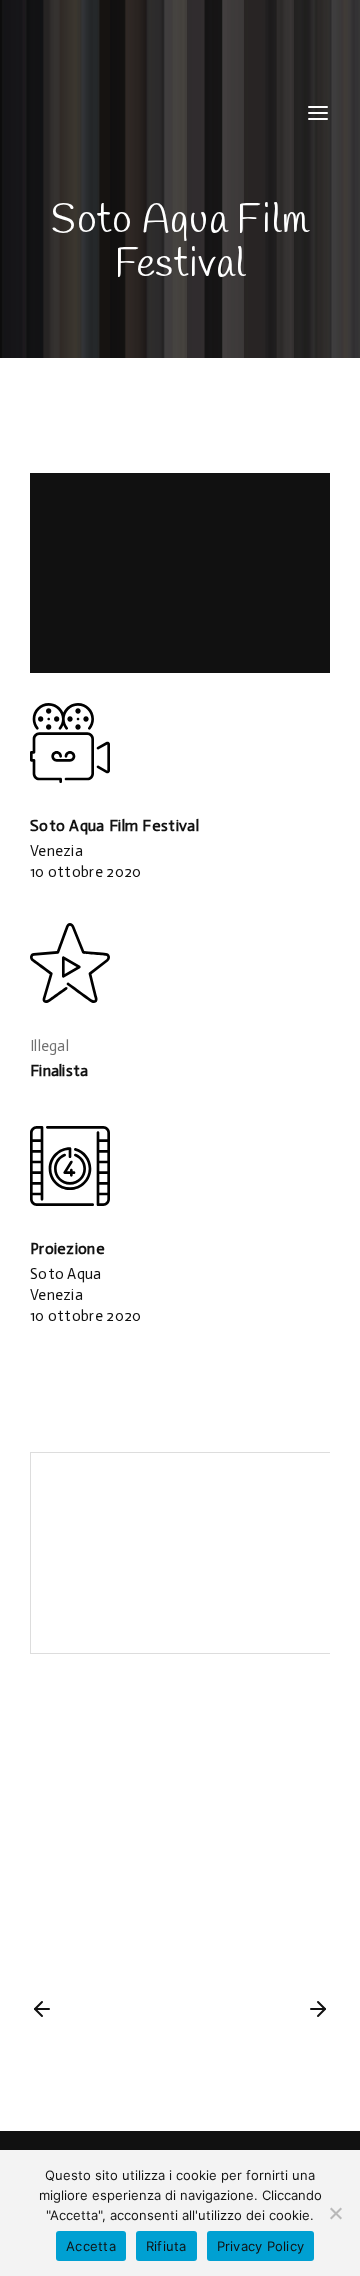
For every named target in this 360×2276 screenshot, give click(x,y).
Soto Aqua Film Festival (114, 825)
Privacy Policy (261, 2246)
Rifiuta (166, 2246)
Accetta (91, 2246)
